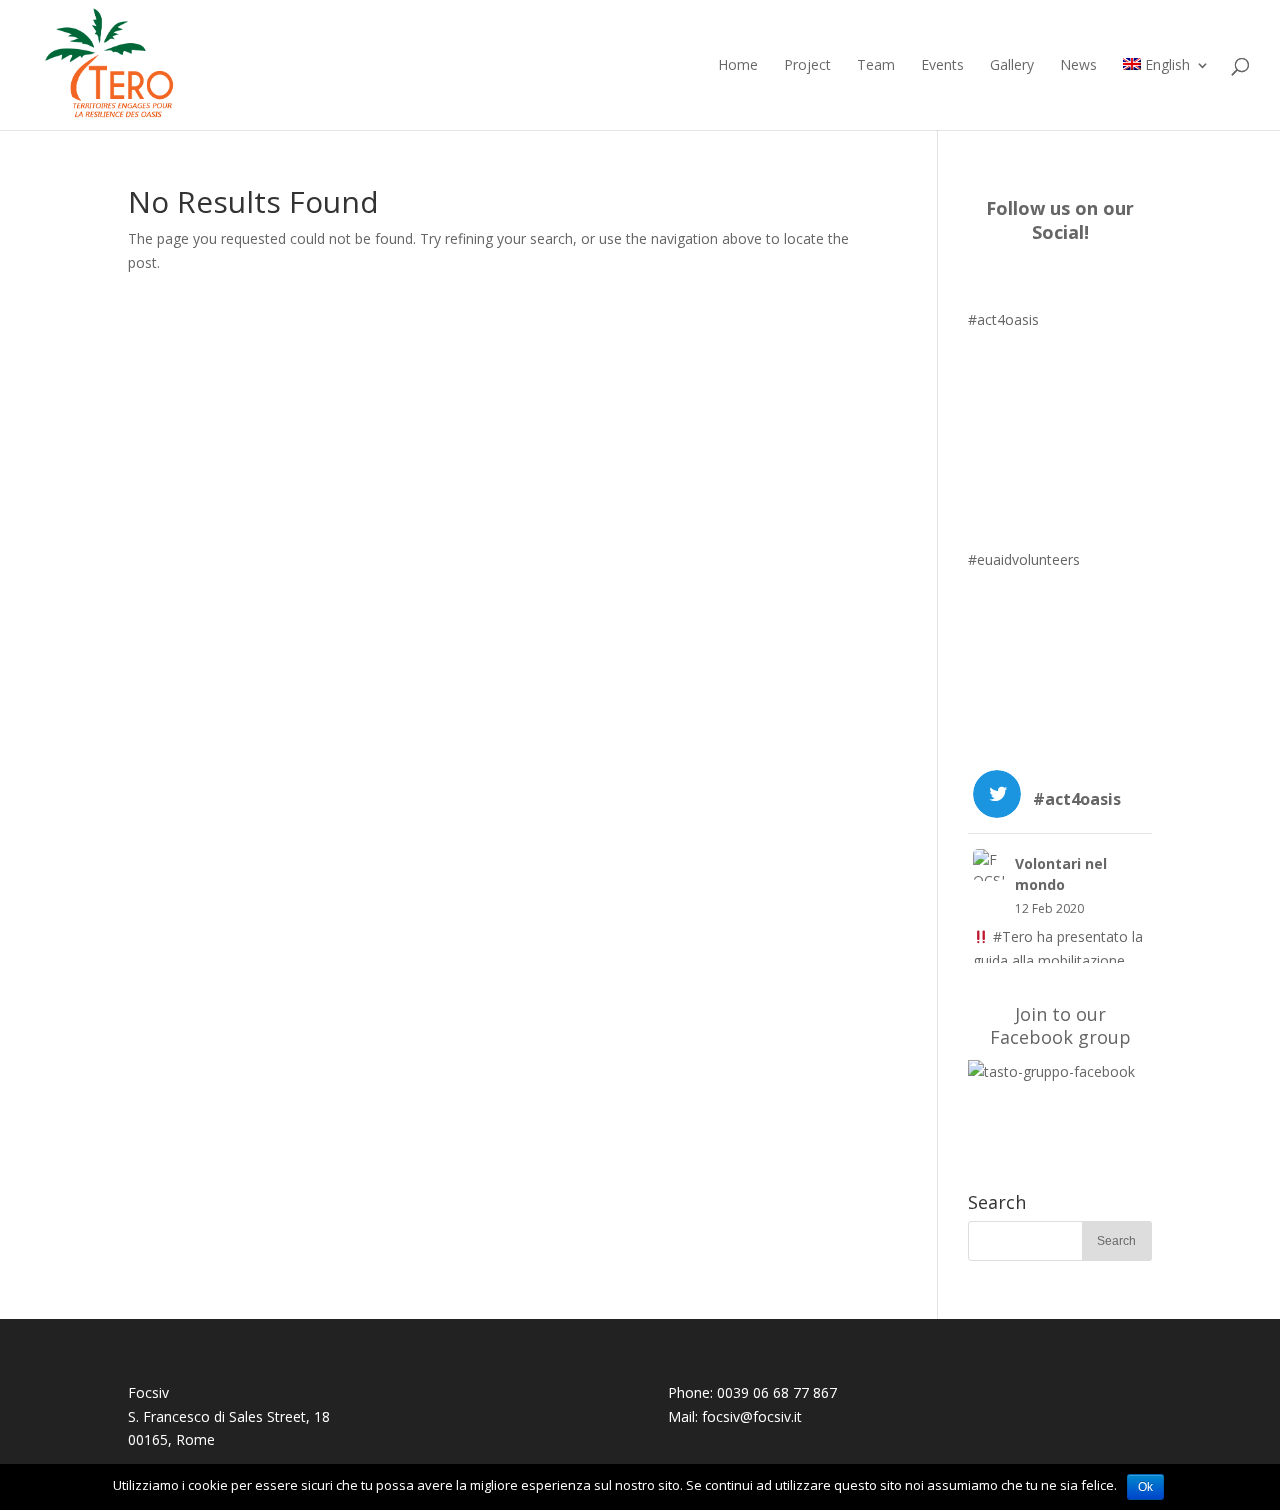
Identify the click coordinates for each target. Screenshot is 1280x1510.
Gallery (1012, 66)
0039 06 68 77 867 (777, 1392)
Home (738, 66)
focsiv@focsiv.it (752, 1416)
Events (942, 66)
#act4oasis (1003, 319)
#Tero (1013, 936)
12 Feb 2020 (1049, 908)
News (1078, 66)
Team (876, 66)
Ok (1145, 1487)
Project (807, 66)
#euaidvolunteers (1024, 559)
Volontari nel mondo (1061, 874)
